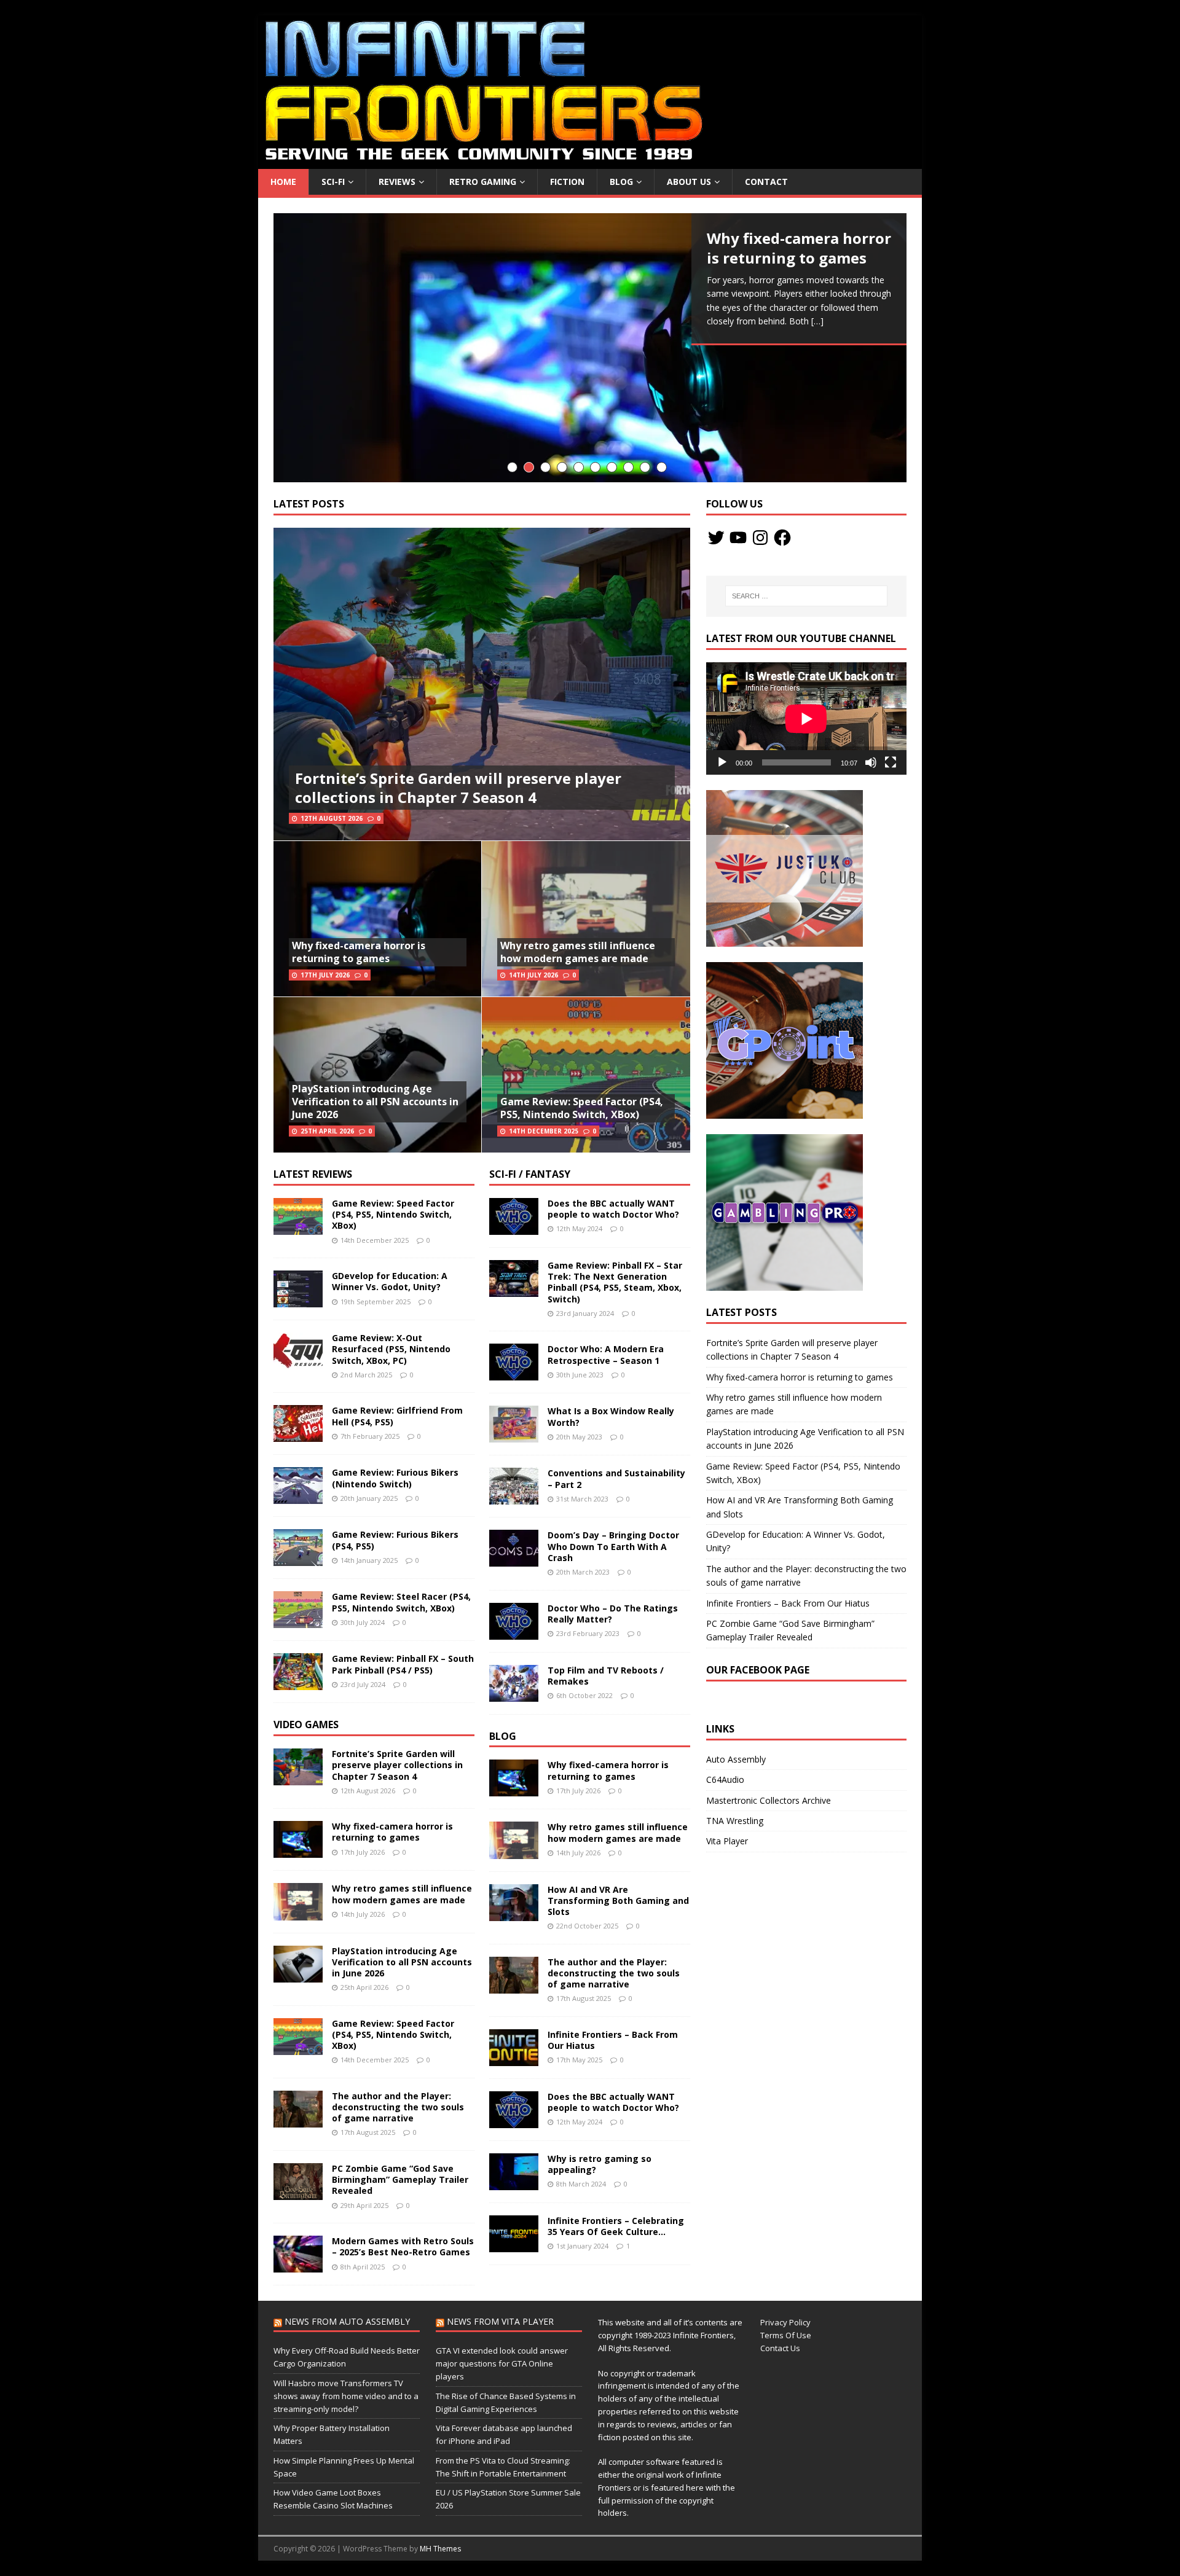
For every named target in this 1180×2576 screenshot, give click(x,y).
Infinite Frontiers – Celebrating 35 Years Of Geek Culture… (616, 2226)
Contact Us (780, 2348)
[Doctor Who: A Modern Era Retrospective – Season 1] (514, 1373)
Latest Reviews (313, 1174)
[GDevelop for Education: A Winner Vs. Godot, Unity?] (298, 1300)
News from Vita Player (500, 2321)
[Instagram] (760, 538)
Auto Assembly (736, 1759)
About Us (689, 182)
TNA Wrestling (735, 1821)
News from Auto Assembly (347, 2321)
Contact (766, 182)
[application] (806, 718)
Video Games (306, 1725)
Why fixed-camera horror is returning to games (359, 952)
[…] (817, 321)
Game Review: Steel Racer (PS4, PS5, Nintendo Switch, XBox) (401, 1602)
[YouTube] (738, 538)
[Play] (722, 762)
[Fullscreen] (891, 762)
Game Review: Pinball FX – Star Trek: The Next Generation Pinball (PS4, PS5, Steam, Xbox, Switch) (615, 1282)
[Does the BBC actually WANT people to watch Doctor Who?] (514, 1228)
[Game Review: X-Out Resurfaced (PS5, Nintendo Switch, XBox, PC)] (298, 1362)
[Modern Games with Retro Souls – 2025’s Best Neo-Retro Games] (298, 2265)
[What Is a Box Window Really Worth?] (514, 1435)
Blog (621, 182)
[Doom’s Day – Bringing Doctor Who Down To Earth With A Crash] (514, 1560)
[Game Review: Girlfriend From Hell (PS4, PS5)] (298, 1435)
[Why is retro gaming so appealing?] (514, 2183)
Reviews (397, 182)
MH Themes (440, 2549)
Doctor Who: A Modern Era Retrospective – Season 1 (606, 1354)
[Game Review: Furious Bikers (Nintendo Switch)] (298, 1497)
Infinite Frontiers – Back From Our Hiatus (613, 2040)
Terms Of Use (786, 2335)
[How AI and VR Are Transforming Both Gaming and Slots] (514, 1913)
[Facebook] (782, 538)
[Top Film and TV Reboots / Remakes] (514, 1694)
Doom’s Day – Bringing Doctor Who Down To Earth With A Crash (613, 1546)
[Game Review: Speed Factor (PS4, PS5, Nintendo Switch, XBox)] (298, 1228)
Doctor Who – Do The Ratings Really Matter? (613, 1614)
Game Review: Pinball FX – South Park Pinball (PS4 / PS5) (403, 1664)
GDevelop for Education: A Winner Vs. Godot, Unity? (390, 1281)
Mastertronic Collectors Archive (769, 1800)
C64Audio (725, 1779)
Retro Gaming (483, 182)
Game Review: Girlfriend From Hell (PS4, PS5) (397, 1416)
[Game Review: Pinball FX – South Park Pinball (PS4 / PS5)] (298, 1683)
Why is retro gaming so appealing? (600, 2164)
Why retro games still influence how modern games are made (578, 952)
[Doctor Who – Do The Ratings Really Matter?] (514, 1632)
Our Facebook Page (758, 1670)
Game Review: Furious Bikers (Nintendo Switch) (395, 1478)
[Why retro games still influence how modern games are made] (298, 1913)
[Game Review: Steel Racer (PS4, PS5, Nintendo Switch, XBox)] (298, 1621)
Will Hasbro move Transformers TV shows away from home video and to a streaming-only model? (346, 2396)
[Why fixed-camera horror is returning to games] (590, 348)
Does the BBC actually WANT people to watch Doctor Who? (613, 1209)
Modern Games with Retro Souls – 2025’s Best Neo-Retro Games (403, 2246)
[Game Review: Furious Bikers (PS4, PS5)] (298, 1559)
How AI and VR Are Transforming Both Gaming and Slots (618, 1901)
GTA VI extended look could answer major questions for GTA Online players (502, 2363)
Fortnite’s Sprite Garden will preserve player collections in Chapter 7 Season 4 (458, 788)
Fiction (567, 182)
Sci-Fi (333, 182)
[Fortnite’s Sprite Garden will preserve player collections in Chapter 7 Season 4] (298, 1778)
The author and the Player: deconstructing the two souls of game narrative (398, 2107)
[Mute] (871, 762)
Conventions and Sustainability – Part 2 (616, 1478)
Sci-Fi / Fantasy (530, 1174)
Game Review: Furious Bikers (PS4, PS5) (395, 1540)
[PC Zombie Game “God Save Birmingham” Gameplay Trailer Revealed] (298, 2193)
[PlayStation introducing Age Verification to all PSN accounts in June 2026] (298, 1975)
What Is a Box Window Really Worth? (611, 1416)
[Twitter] (716, 538)
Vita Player (727, 1841)
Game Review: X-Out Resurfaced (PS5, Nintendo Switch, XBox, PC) (391, 1349)
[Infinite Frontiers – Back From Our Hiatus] (514, 2058)
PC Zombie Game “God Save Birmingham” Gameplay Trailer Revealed (400, 2179)
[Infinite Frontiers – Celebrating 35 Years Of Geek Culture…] (514, 2245)
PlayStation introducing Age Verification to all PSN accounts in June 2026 (375, 1102)
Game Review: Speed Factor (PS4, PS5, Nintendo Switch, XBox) (582, 1108)
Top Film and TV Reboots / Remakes (606, 1676)
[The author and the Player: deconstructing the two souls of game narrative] (298, 2120)
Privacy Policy (785, 2322)
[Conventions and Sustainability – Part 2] (514, 1497)
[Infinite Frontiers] (590, 162)
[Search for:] (806, 596)
